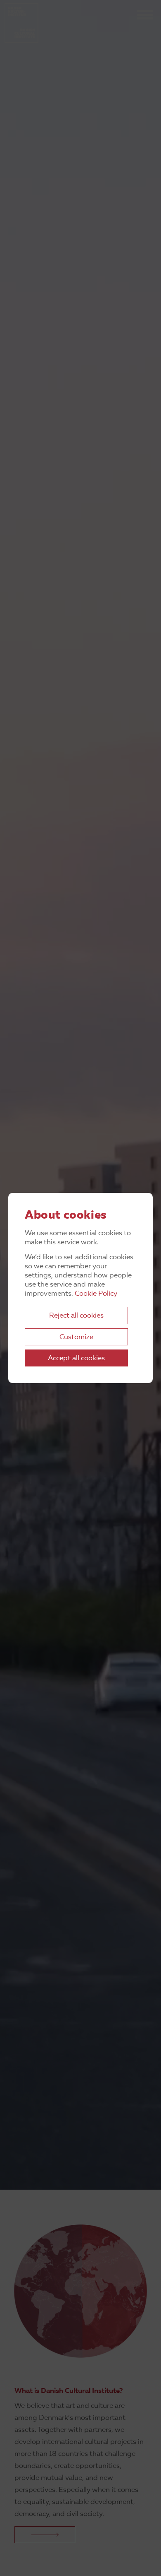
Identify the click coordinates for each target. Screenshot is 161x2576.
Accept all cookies (76, 1358)
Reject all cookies (76, 1316)
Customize (76, 1337)
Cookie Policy (96, 1294)
